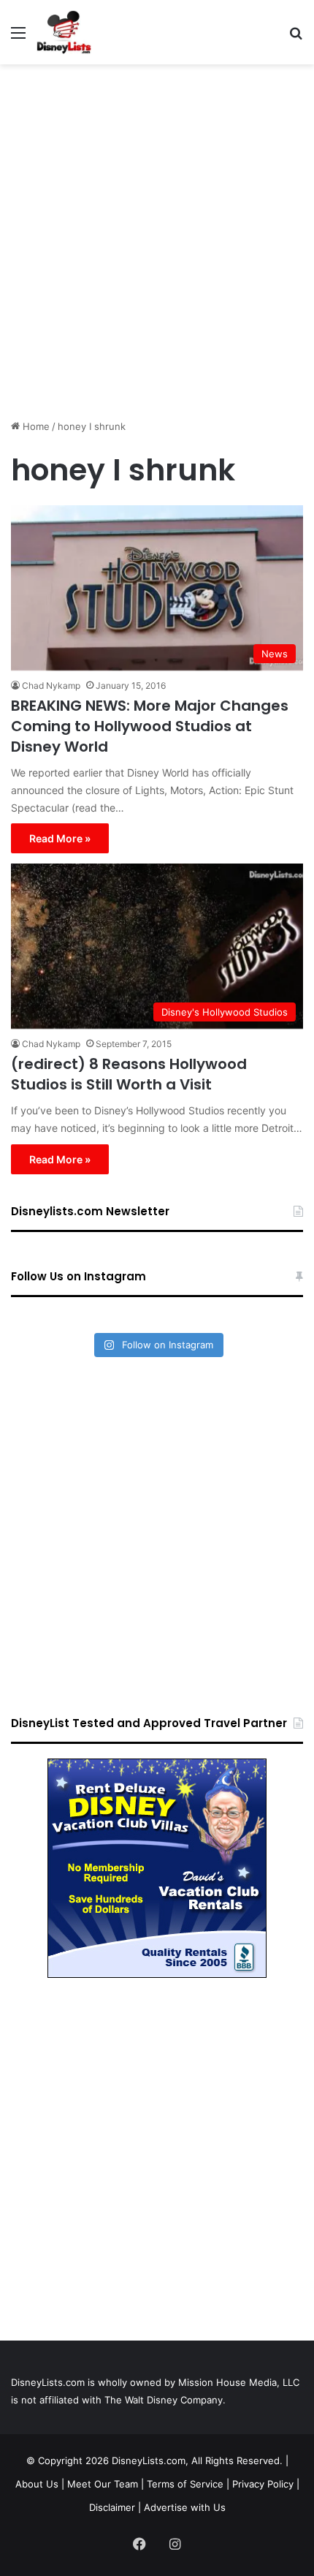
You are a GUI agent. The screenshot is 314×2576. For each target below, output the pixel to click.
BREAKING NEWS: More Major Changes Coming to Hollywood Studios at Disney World (150, 726)
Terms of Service (185, 2484)
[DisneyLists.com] (64, 32)
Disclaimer (112, 2507)
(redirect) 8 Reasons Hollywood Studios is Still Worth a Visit (129, 1074)
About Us (37, 2484)
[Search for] (296, 38)
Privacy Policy (263, 2484)
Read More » (60, 838)
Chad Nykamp (51, 685)
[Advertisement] (157, 236)
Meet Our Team (103, 2484)
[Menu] (18, 38)
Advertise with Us (185, 2507)
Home (35, 426)
